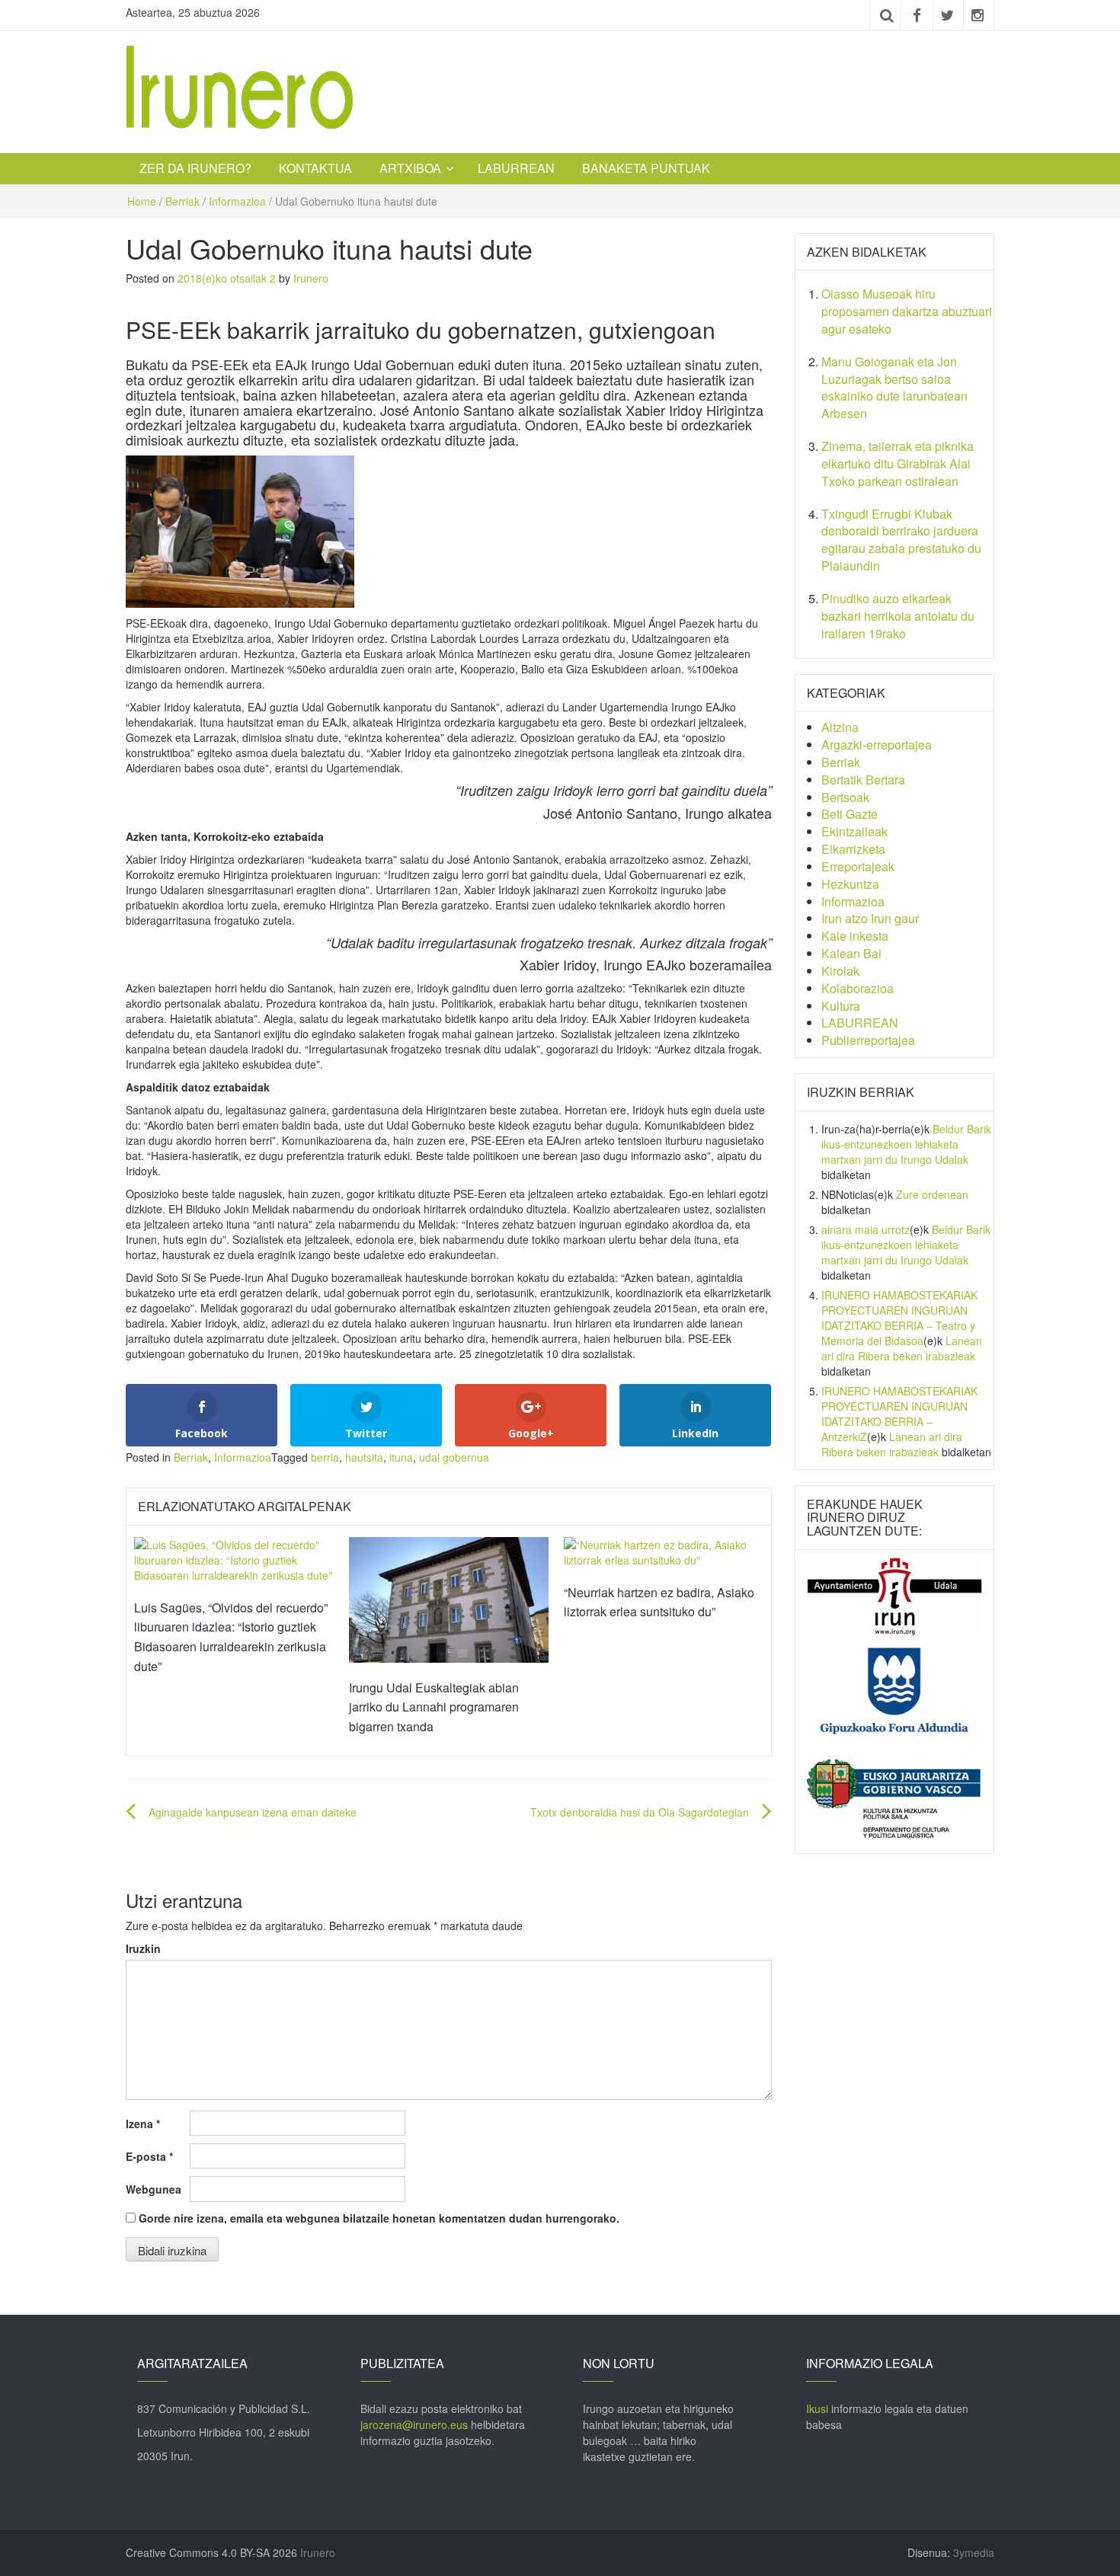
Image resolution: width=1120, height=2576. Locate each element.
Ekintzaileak (854, 831)
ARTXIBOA (410, 168)
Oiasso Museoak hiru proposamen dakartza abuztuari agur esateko (907, 311)
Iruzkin (143, 1948)
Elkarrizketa (853, 849)
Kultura (841, 1006)
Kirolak (840, 971)
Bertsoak (845, 797)
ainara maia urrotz (866, 1229)
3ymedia (974, 2552)
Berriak (182, 201)
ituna (401, 1457)
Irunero (311, 278)
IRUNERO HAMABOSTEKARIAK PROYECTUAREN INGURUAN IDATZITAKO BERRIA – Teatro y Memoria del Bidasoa (899, 1318)
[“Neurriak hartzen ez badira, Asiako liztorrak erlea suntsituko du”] (664, 1550)
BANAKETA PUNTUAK (646, 168)
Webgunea (154, 2189)
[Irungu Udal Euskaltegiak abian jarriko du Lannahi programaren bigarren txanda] (449, 1598)
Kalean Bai (851, 953)
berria (325, 1457)
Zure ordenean (932, 1194)
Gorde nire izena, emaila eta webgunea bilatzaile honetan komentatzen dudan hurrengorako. (379, 2218)
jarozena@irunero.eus (414, 2424)
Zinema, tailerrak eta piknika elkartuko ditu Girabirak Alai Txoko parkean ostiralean (898, 463)
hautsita (364, 1457)
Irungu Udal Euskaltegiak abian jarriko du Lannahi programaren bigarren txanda (434, 1707)
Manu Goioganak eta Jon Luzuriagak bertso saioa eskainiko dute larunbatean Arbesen (894, 388)
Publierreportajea (868, 1040)
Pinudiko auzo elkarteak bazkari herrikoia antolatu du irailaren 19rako (898, 616)
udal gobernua (454, 1457)
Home (142, 201)
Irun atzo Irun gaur (870, 918)
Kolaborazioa (858, 988)
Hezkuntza (850, 884)
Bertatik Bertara (863, 780)
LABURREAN (516, 168)
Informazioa (237, 201)
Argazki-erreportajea (877, 745)
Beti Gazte (850, 814)
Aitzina (840, 727)
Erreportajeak (858, 866)
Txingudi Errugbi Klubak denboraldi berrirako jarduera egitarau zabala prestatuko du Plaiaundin (901, 540)
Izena (143, 2124)
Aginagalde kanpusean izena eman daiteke (253, 1812)
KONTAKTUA (315, 168)
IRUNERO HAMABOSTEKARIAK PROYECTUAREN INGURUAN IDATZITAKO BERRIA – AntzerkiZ (899, 1414)
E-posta (149, 2156)
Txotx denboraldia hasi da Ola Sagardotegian (640, 1812)
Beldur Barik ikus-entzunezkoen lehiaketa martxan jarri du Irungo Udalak (906, 1144)
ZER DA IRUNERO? (195, 168)
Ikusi (817, 2408)
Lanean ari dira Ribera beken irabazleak (902, 1348)
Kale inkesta (855, 936)
